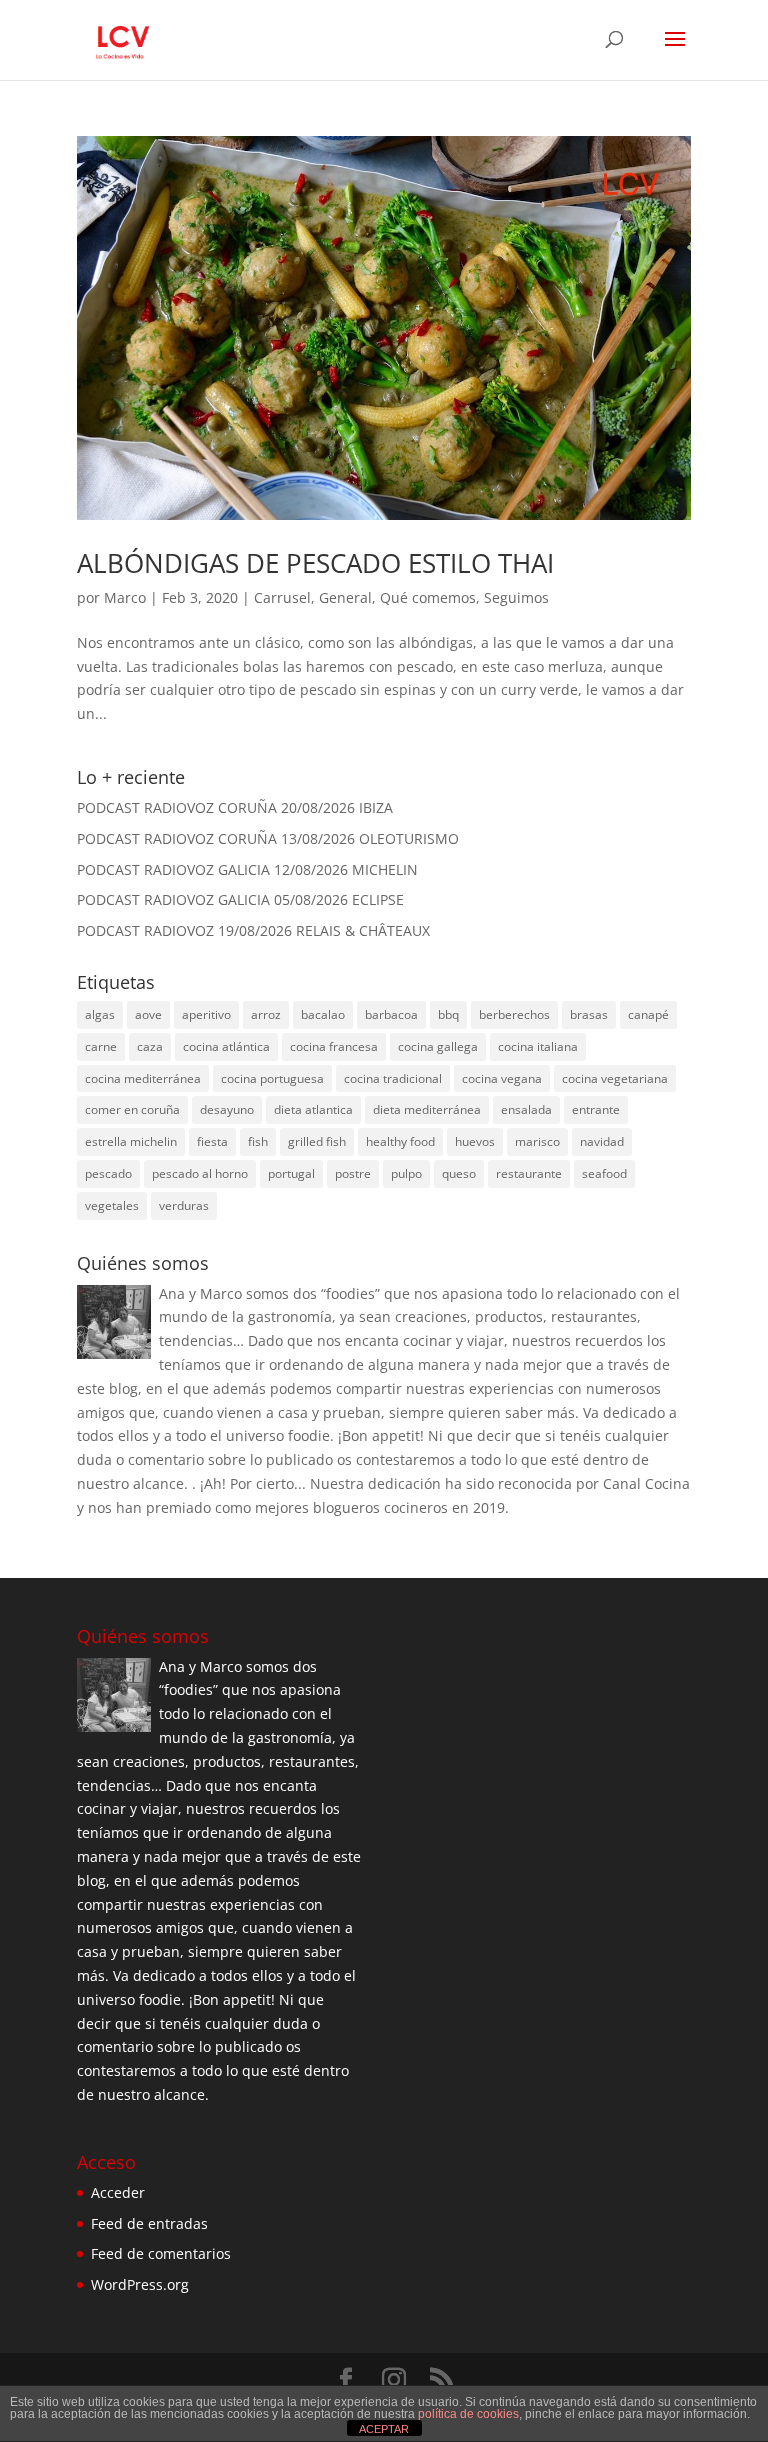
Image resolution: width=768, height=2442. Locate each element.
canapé (648, 1014)
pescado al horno (200, 1173)
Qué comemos (428, 597)
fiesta (212, 1141)
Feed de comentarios (161, 2253)
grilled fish (317, 1141)
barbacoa (391, 1014)
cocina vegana (502, 1078)
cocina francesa (334, 1046)
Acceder (118, 2192)
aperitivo (206, 1014)
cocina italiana (538, 1046)
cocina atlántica (226, 1046)
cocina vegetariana (615, 1078)
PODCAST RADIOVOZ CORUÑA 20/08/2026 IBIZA (235, 807)
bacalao (323, 1014)
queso (459, 1173)
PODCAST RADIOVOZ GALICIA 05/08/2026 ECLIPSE (240, 899)
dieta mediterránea (427, 1109)
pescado (108, 1173)
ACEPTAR (384, 2429)
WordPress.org (140, 2284)
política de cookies (468, 2414)
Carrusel (282, 597)
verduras (184, 1205)
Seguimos (516, 597)
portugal (291, 1173)
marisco (537, 1141)
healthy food (400, 1141)
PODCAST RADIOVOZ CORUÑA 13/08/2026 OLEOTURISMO (268, 838)
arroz (266, 1014)
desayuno (227, 1109)
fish (258, 1141)
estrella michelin (131, 1141)
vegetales (112, 1205)
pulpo (406, 1173)
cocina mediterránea (143, 1078)
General (345, 597)
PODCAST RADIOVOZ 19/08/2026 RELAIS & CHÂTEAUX (253, 930)
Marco (125, 597)
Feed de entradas (149, 2223)
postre (353, 1173)
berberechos (514, 1014)
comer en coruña (132, 1109)
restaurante (529, 1173)
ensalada (526, 1109)
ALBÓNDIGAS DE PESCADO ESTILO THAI (315, 563)
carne (101, 1046)
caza (150, 1046)
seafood (604, 1173)
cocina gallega (438, 1046)
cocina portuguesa (272, 1078)
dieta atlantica (313, 1109)
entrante (596, 1109)
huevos (475, 1141)
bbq (448, 1014)
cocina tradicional (393, 1078)
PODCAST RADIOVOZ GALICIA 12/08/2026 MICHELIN (247, 869)
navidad (602, 1141)
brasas (589, 1014)
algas (100, 1014)
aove (148, 1014)
